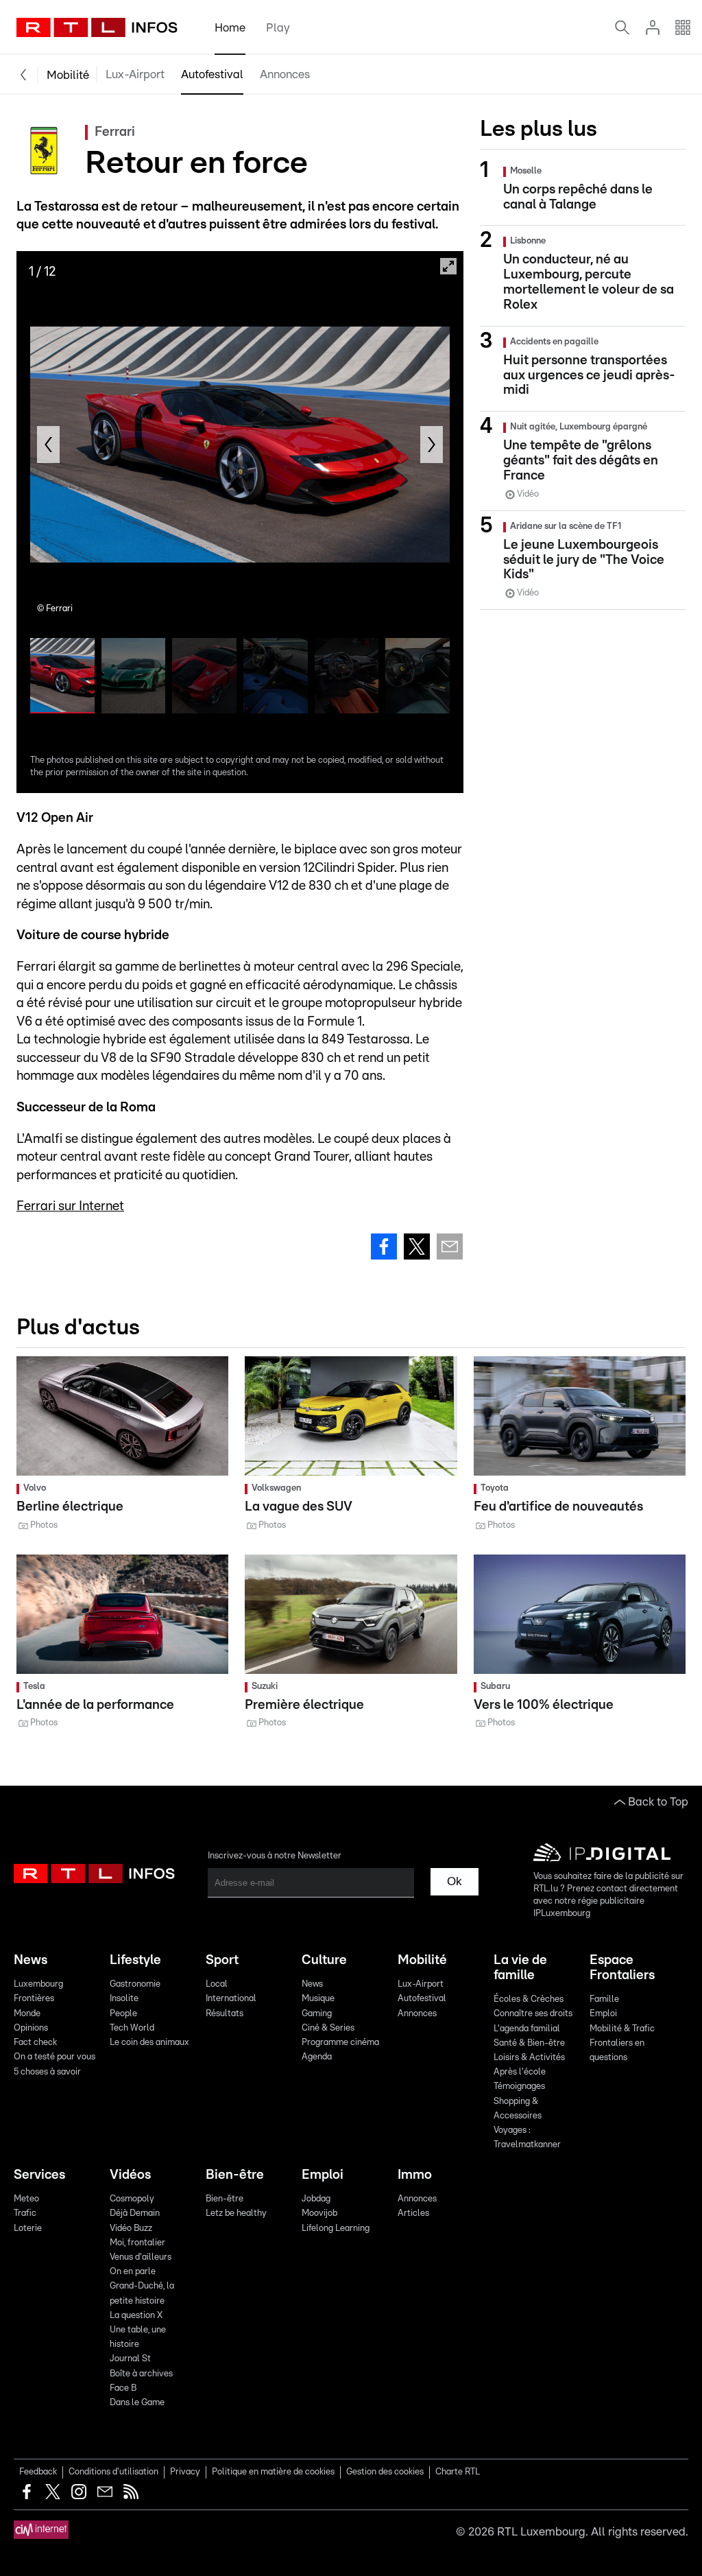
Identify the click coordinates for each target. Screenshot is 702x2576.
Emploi (603, 2014)
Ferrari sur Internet (70, 1206)
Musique (318, 1999)
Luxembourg (38, 1984)
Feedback (38, 2472)
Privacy (185, 2472)
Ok (455, 1881)
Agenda (317, 2057)
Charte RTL (458, 2472)
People (123, 2014)
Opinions (31, 2028)
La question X (136, 2316)
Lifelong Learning (336, 2229)
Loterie (28, 2229)
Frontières (34, 1999)
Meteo (26, 2199)
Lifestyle (135, 1960)
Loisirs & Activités (529, 2058)
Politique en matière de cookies (273, 2472)
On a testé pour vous (55, 2057)
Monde (27, 2014)
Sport (222, 1960)
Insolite (124, 1999)
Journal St (130, 2359)
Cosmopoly (132, 2199)
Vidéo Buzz (131, 2229)
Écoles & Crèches (529, 1999)
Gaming (317, 2014)
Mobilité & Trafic (622, 2029)
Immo (415, 2175)
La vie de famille (520, 1968)
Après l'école (520, 2072)
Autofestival (212, 74)
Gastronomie (135, 1984)
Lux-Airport (135, 74)
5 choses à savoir (47, 2072)
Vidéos (130, 2175)
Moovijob (319, 2213)
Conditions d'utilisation (113, 2472)
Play (278, 28)
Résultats (225, 2014)
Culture (324, 1960)
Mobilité (68, 75)
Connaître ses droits (533, 2014)
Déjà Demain (135, 2213)
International (231, 1999)
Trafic (25, 2213)
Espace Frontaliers (622, 1968)
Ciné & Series (328, 2028)
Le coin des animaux (149, 2043)
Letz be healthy (236, 2213)
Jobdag (316, 2199)
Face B (123, 2388)
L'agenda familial (527, 2029)
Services (39, 2175)
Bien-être (235, 2175)
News (31, 1960)
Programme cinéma (340, 2043)
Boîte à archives (141, 2374)
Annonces (285, 74)
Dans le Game (137, 2403)
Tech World (132, 2028)
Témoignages (519, 2087)
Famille (604, 1999)
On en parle (133, 2272)
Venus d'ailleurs (141, 2257)
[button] (48, 445)
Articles (413, 2213)
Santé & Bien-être (529, 2043)
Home (230, 28)
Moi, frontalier (137, 2243)
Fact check (35, 2043)
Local (217, 1984)
